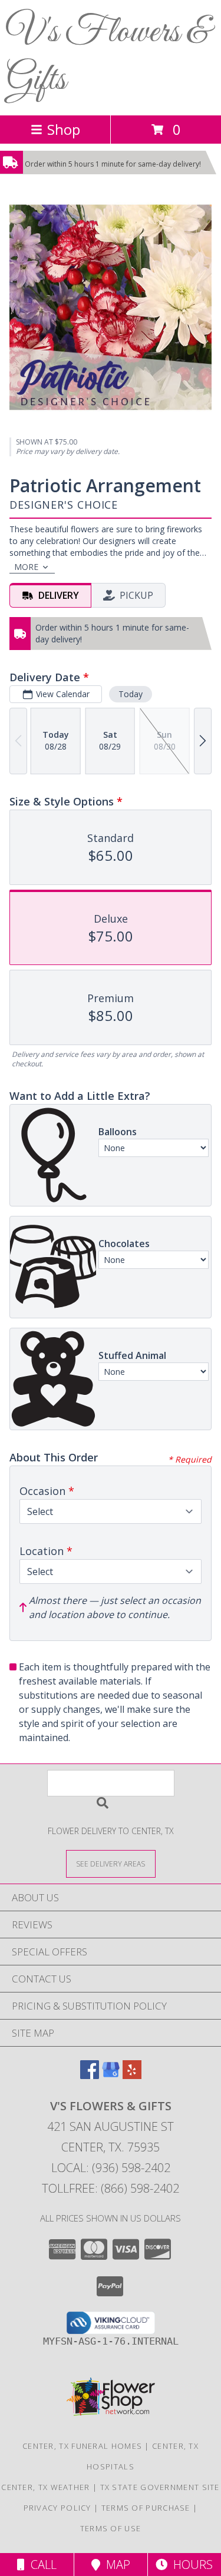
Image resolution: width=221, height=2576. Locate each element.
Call (41, 2565)
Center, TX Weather (45, 2487)
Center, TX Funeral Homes (82, 2446)
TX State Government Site (160, 2487)
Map (115, 2565)
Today (131, 694)
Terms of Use (111, 2528)
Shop (64, 129)
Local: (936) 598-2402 (111, 2168)
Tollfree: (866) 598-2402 (111, 2188)
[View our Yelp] (132, 2075)
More (26, 567)
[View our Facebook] (90, 2075)
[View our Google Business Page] (111, 2075)
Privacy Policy (57, 2508)
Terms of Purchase (146, 2508)
